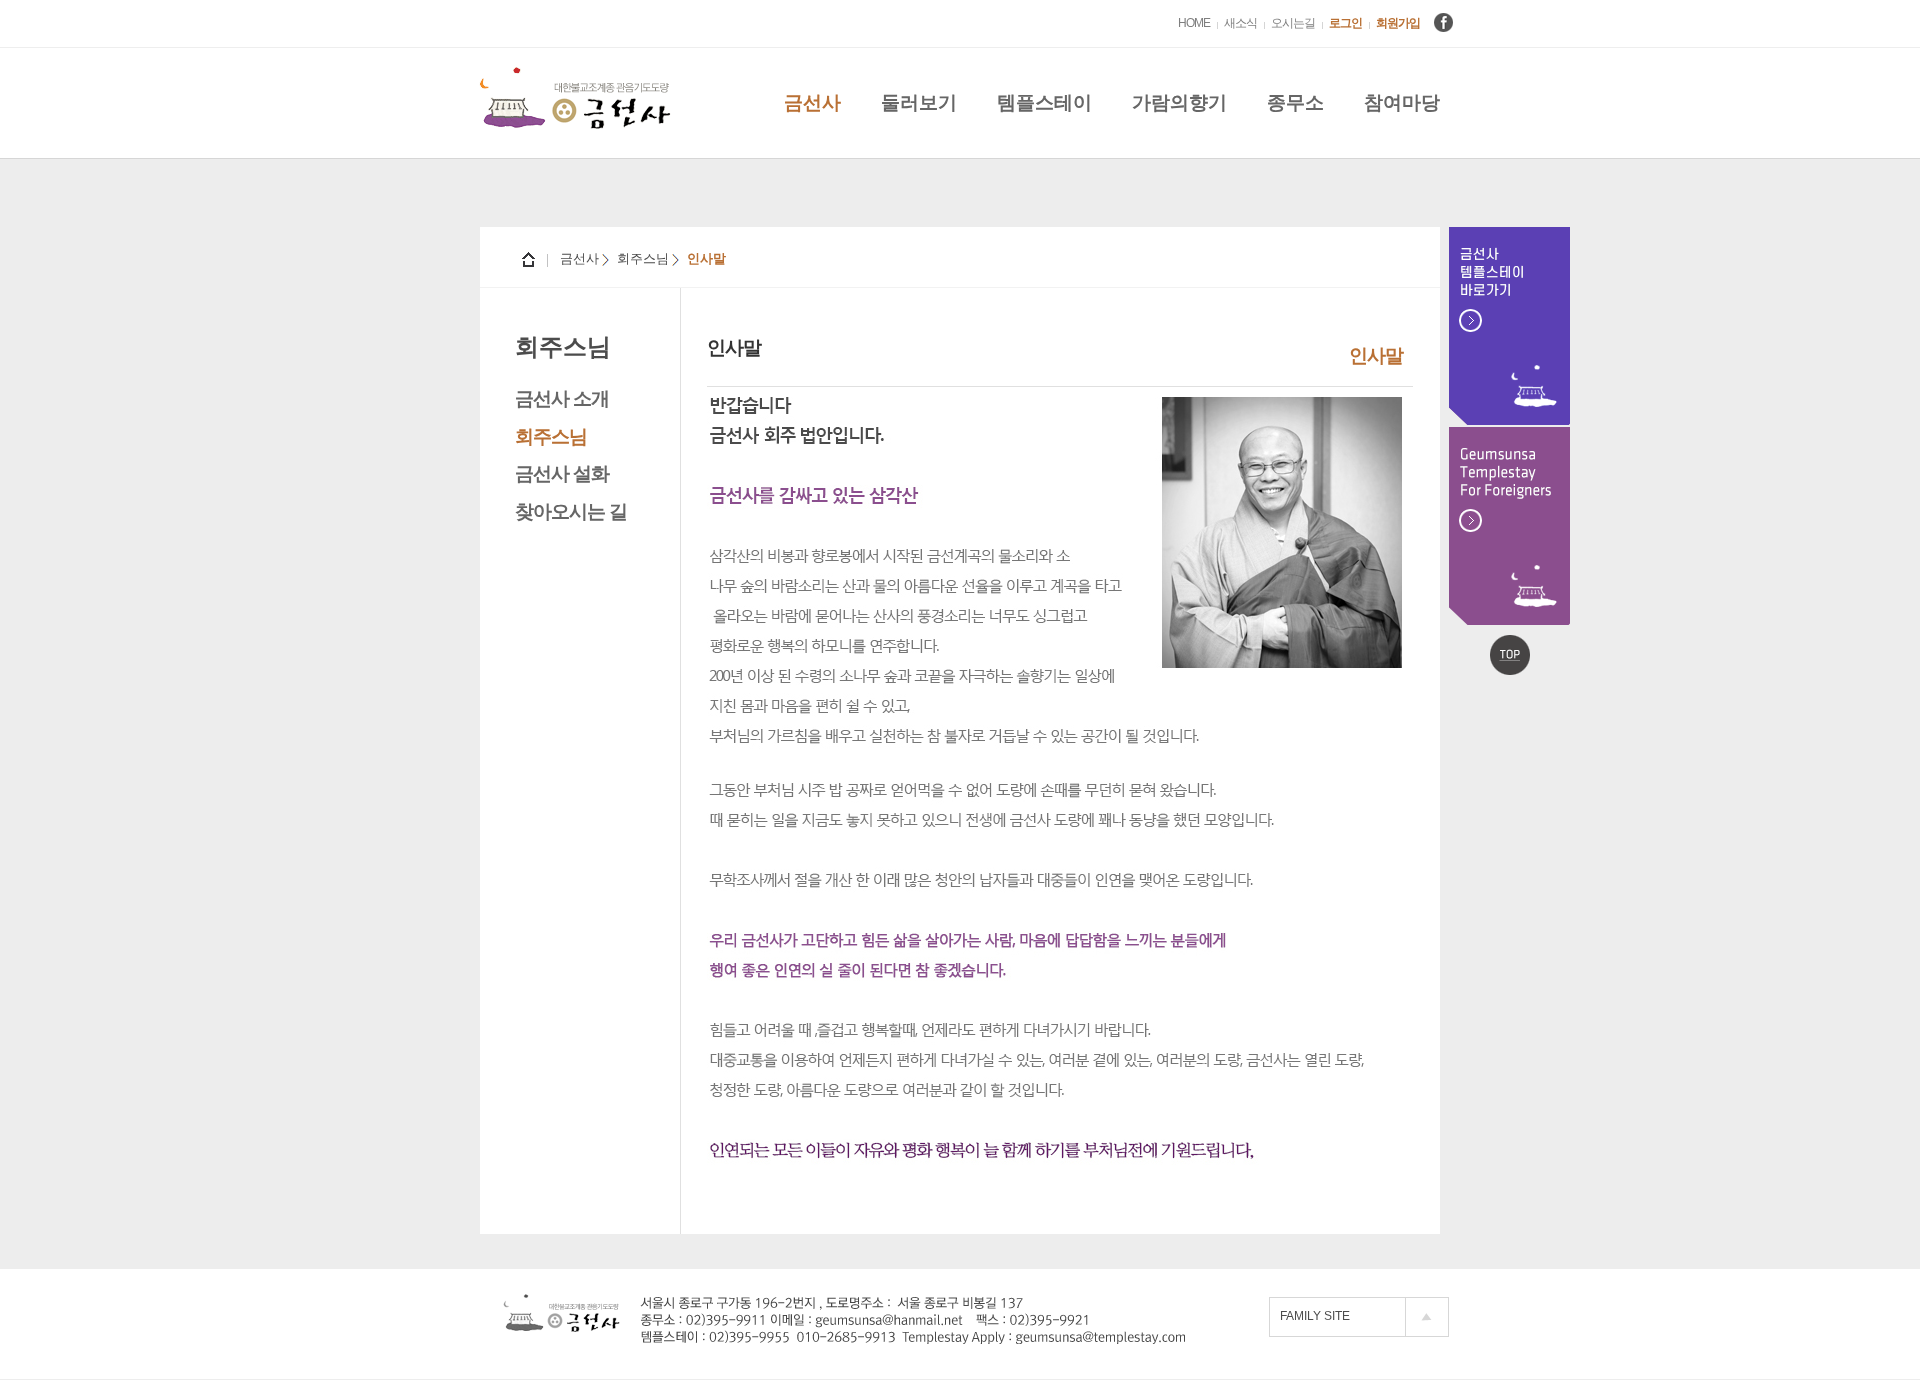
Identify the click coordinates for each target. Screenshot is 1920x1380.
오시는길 (1293, 23)
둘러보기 (919, 102)
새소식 (1240, 23)
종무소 (1295, 102)
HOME (1194, 23)
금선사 (812, 102)
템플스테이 (1044, 102)
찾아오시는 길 (571, 511)
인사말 (1376, 355)
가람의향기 (1179, 102)
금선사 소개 (562, 398)
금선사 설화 (562, 473)
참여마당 (1402, 102)
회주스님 (551, 436)
